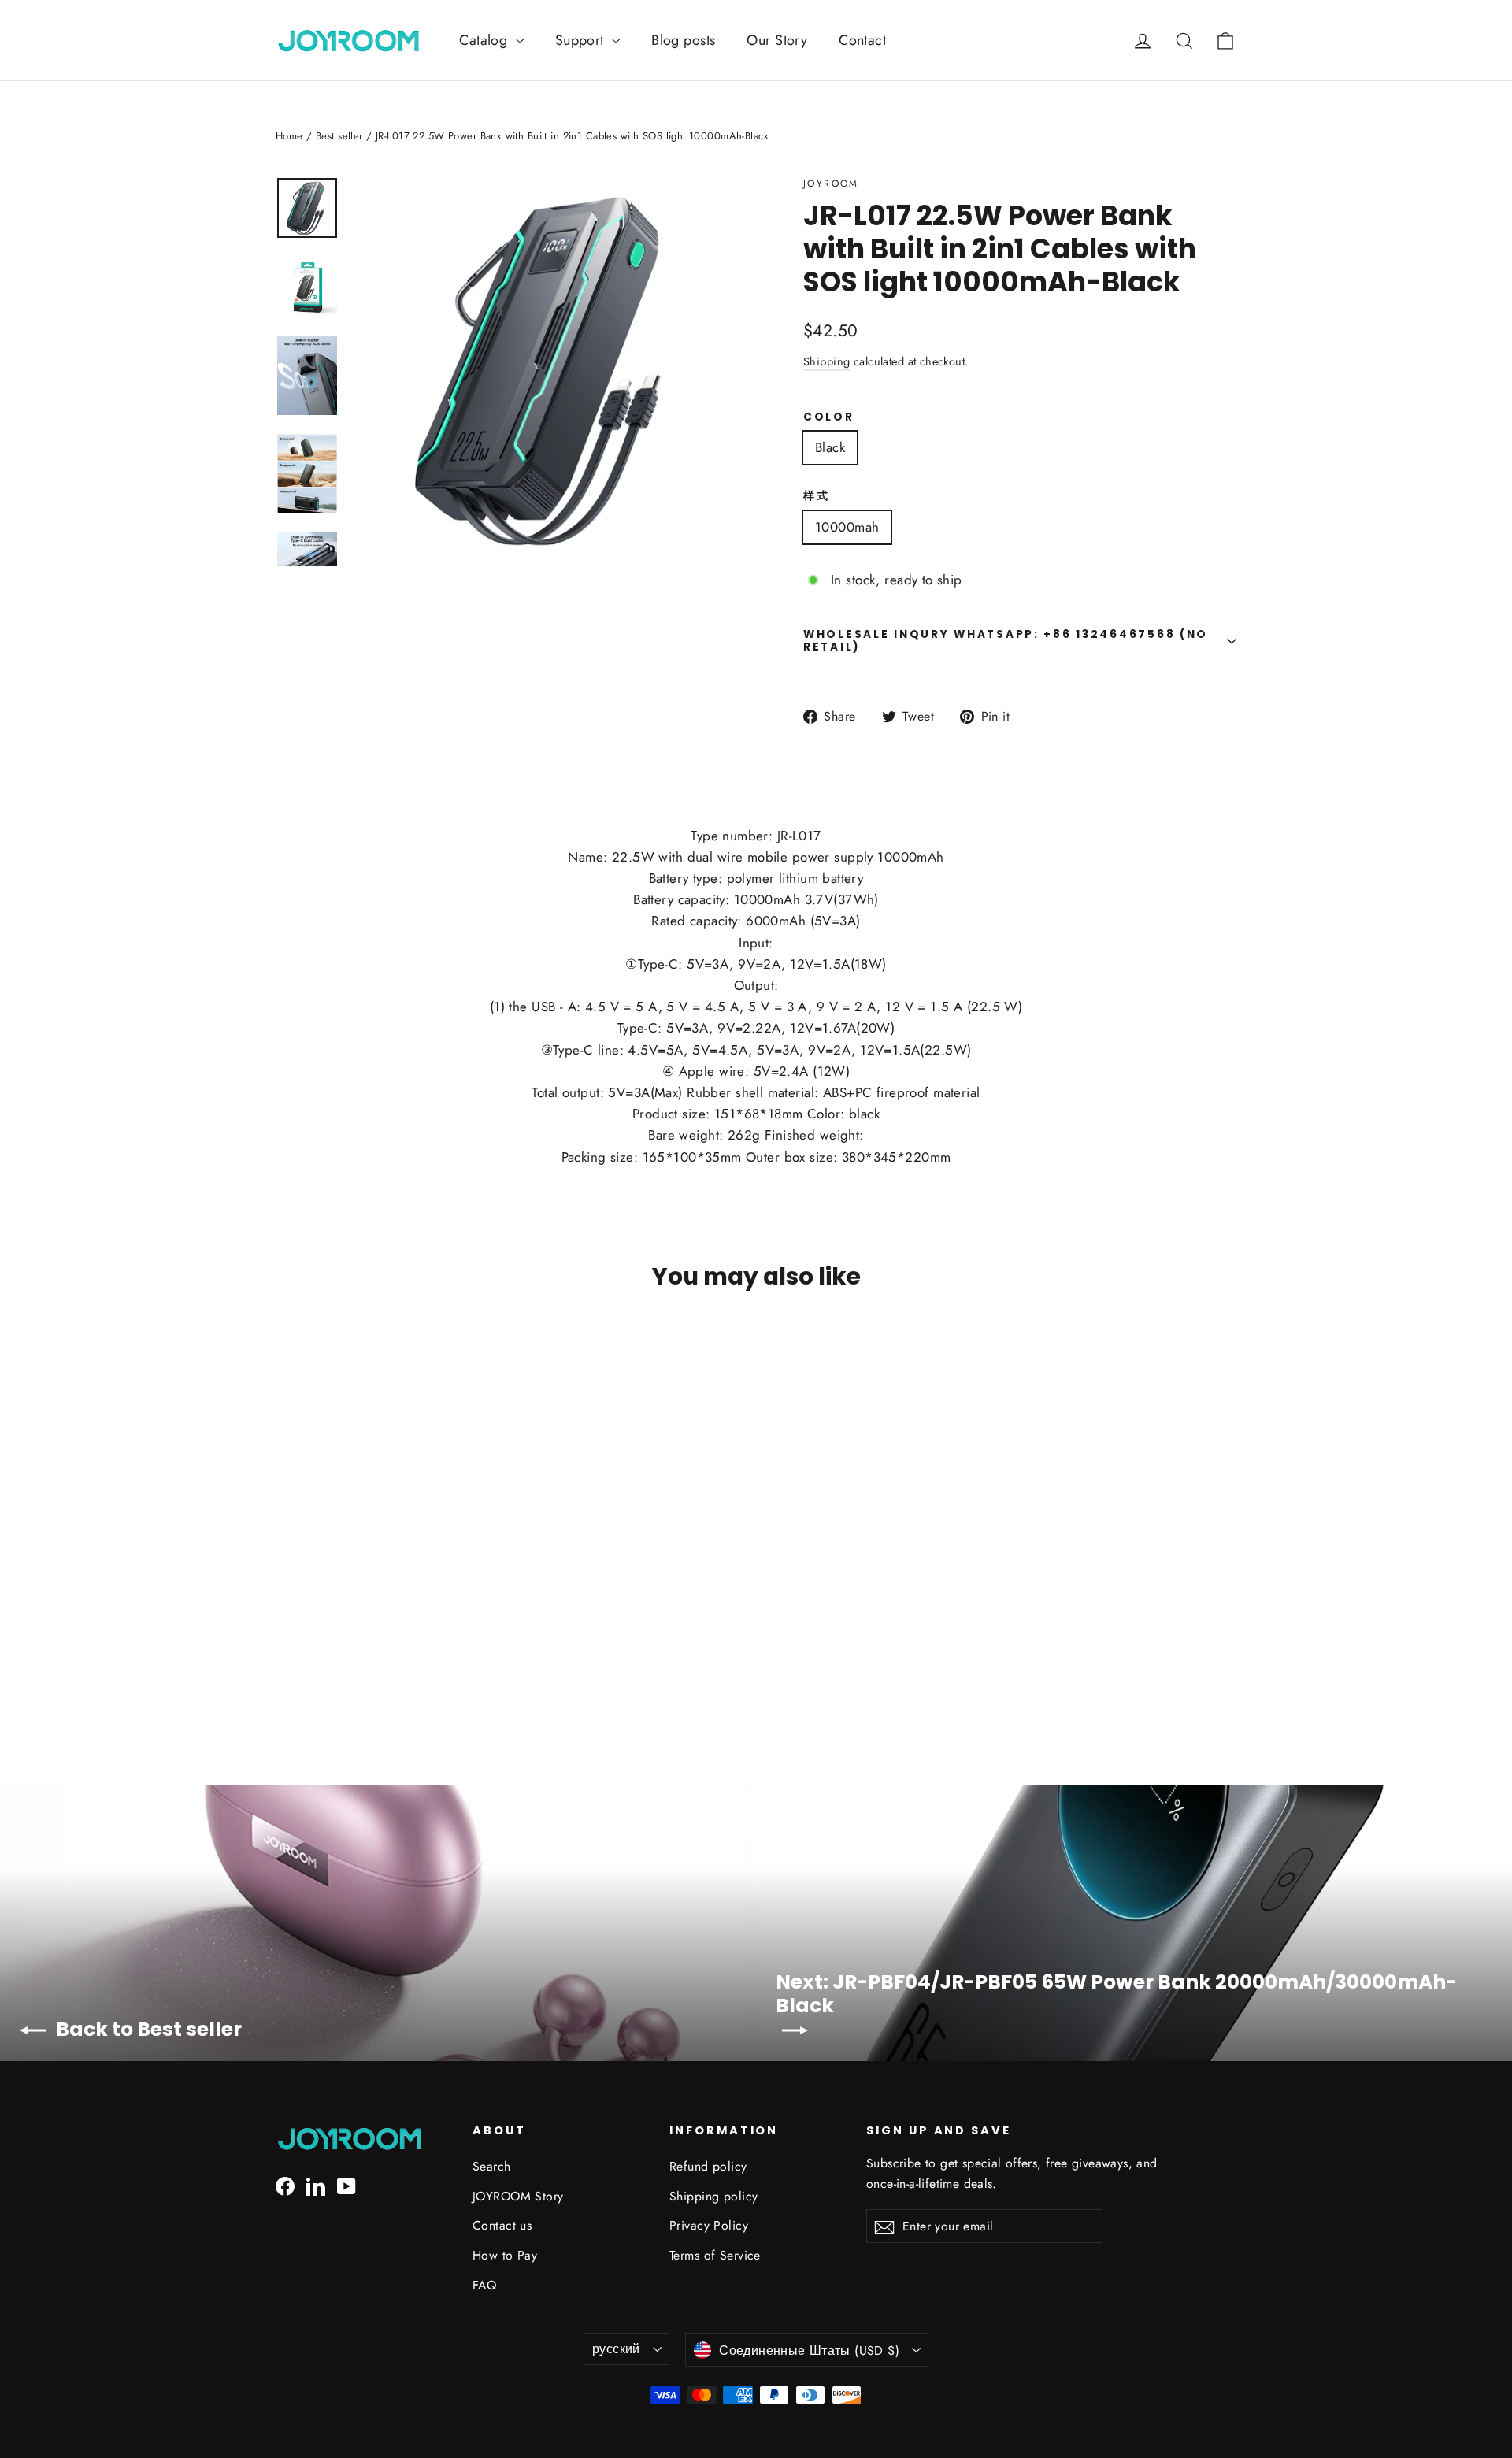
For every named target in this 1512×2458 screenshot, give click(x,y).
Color (829, 417)
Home (289, 136)
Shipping (826, 361)
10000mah (847, 527)
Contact (862, 40)
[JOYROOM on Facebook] (285, 2185)
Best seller (339, 136)
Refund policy (708, 2166)
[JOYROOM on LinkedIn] (316, 2185)
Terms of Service (715, 2255)
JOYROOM (831, 184)
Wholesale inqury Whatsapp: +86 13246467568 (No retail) (1006, 641)
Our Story (777, 40)
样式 (816, 496)
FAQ (484, 2285)
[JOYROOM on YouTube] (346, 2185)
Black (830, 447)
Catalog (485, 40)
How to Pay (505, 2255)
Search (492, 2166)
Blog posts (683, 40)
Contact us (502, 2225)
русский (616, 2349)
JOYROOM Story (518, 2196)
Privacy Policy (709, 2225)
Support (582, 40)
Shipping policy (713, 2196)
